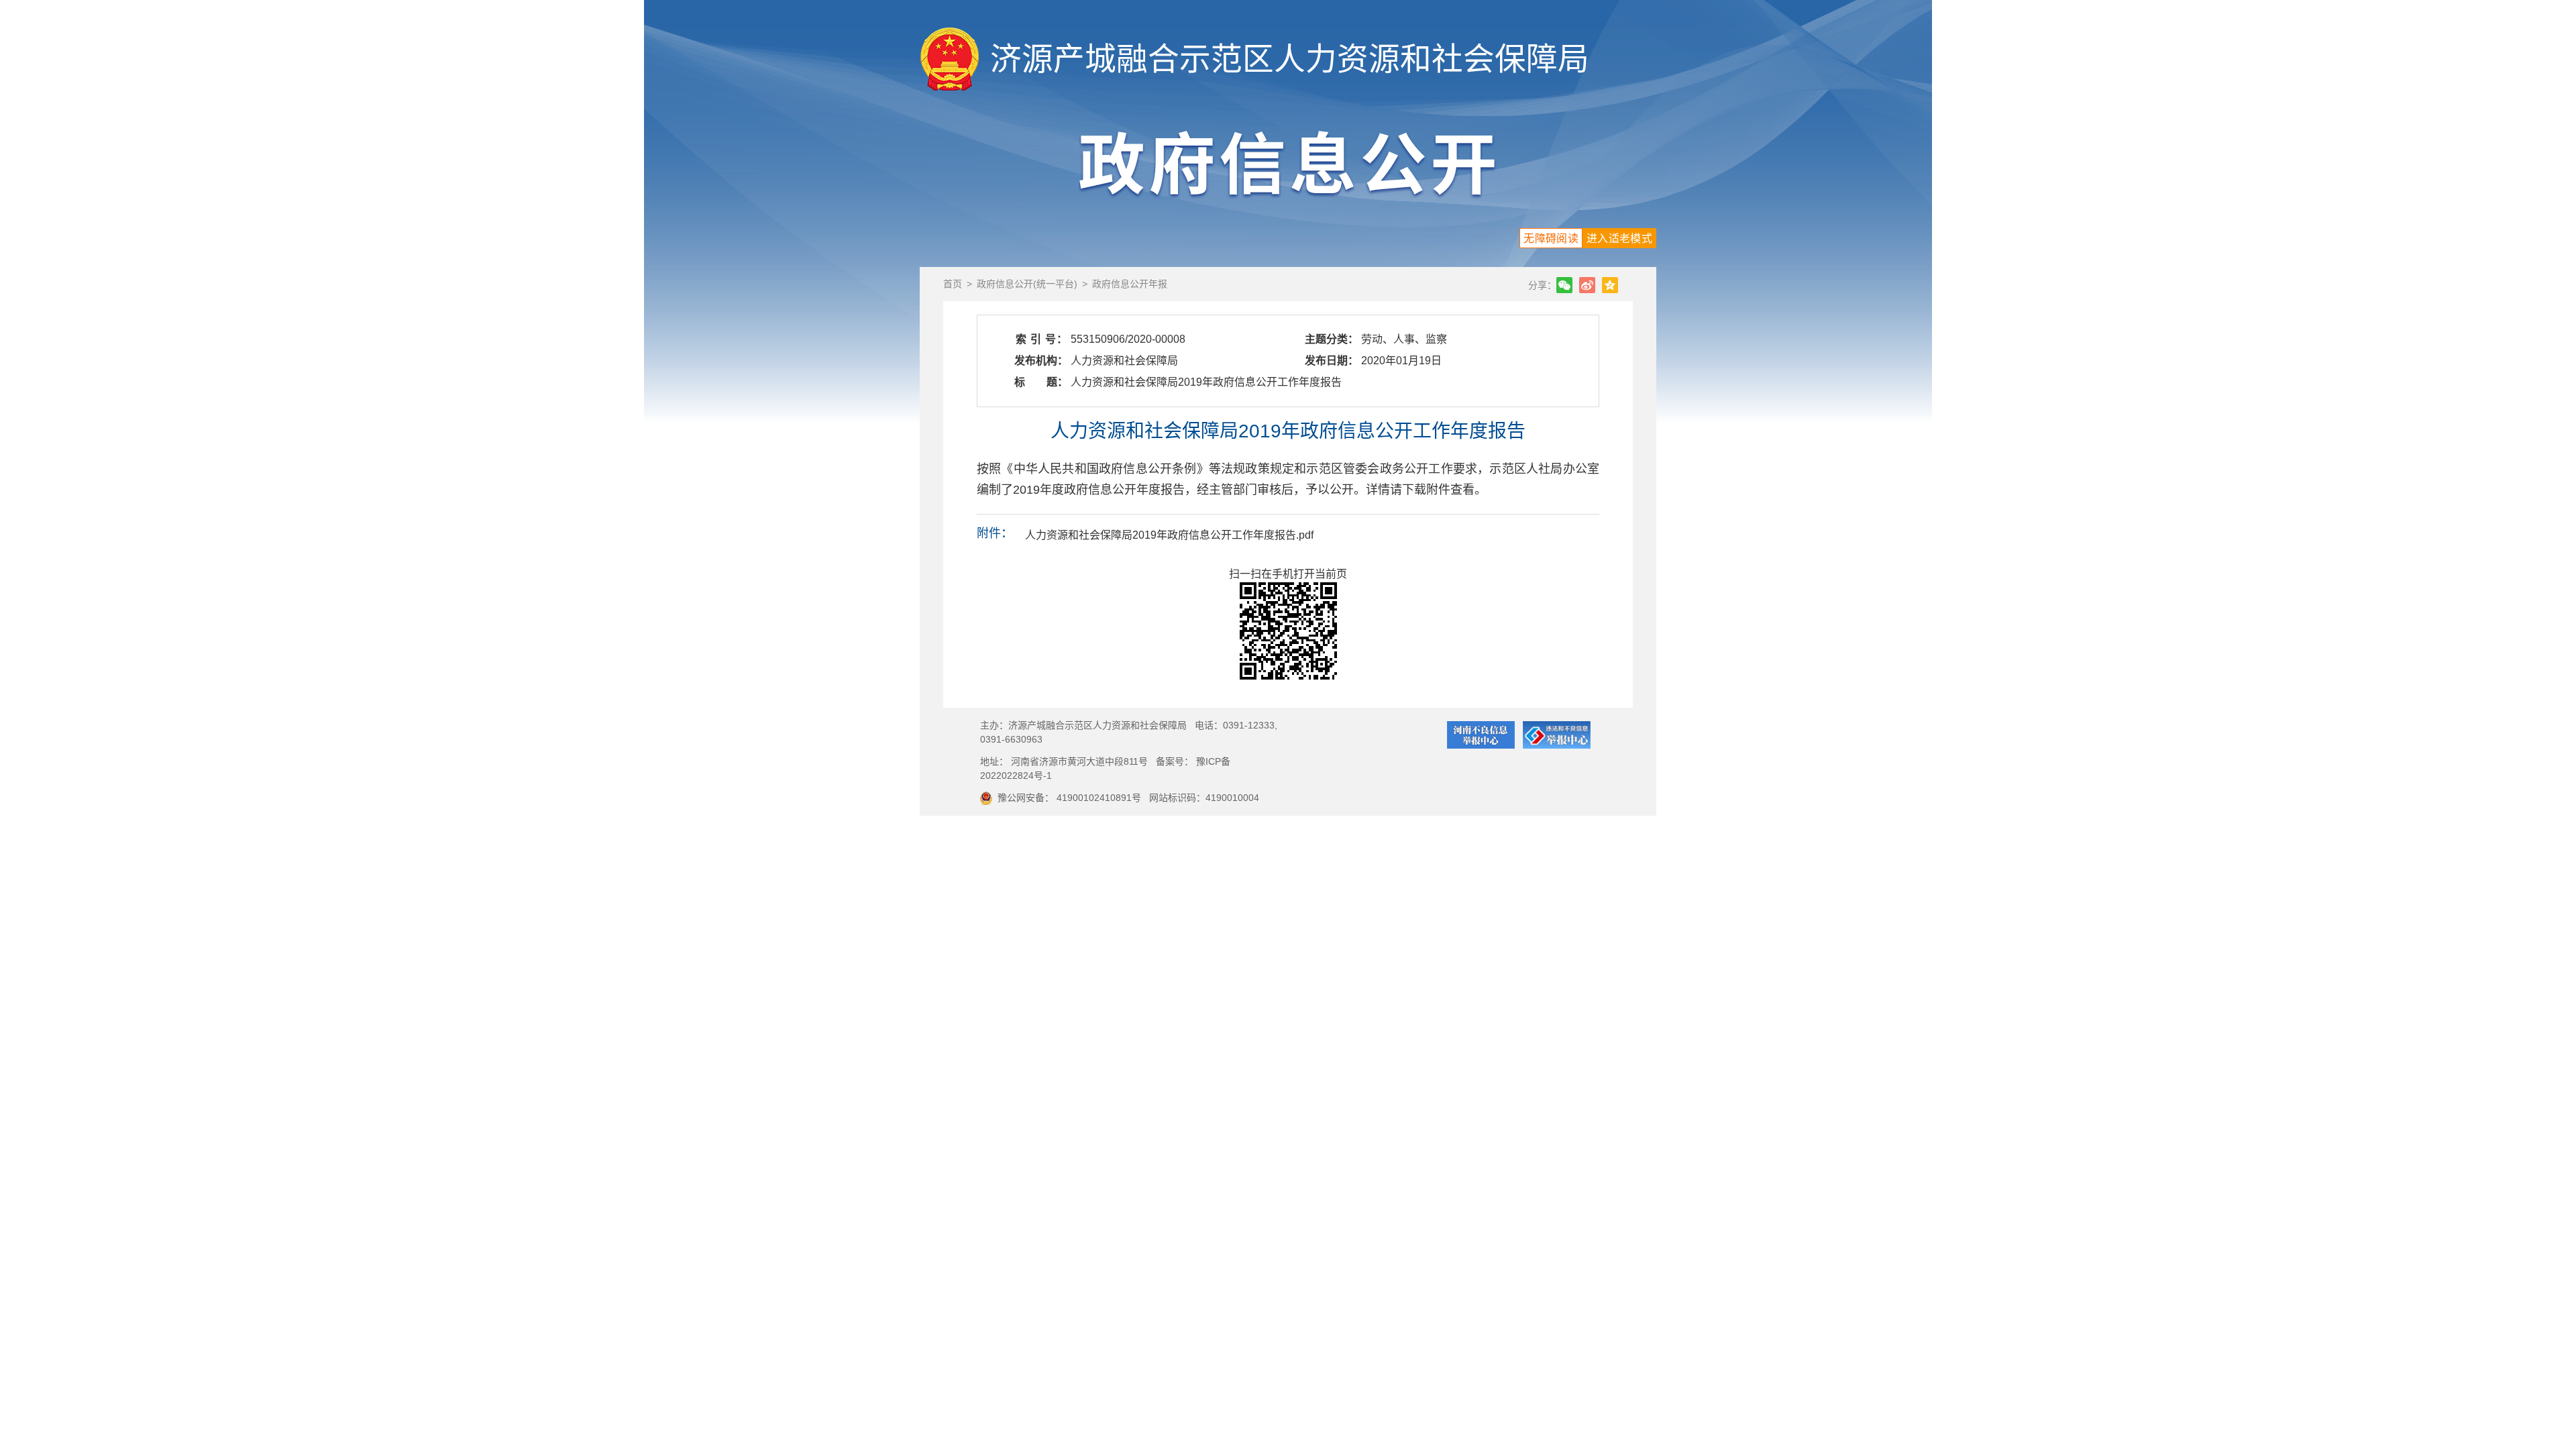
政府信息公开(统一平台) (1027, 284)
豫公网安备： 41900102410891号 (1069, 798)
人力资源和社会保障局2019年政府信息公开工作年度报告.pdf (1169, 535)
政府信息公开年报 (1130, 284)
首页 (953, 284)
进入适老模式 (1619, 238)
